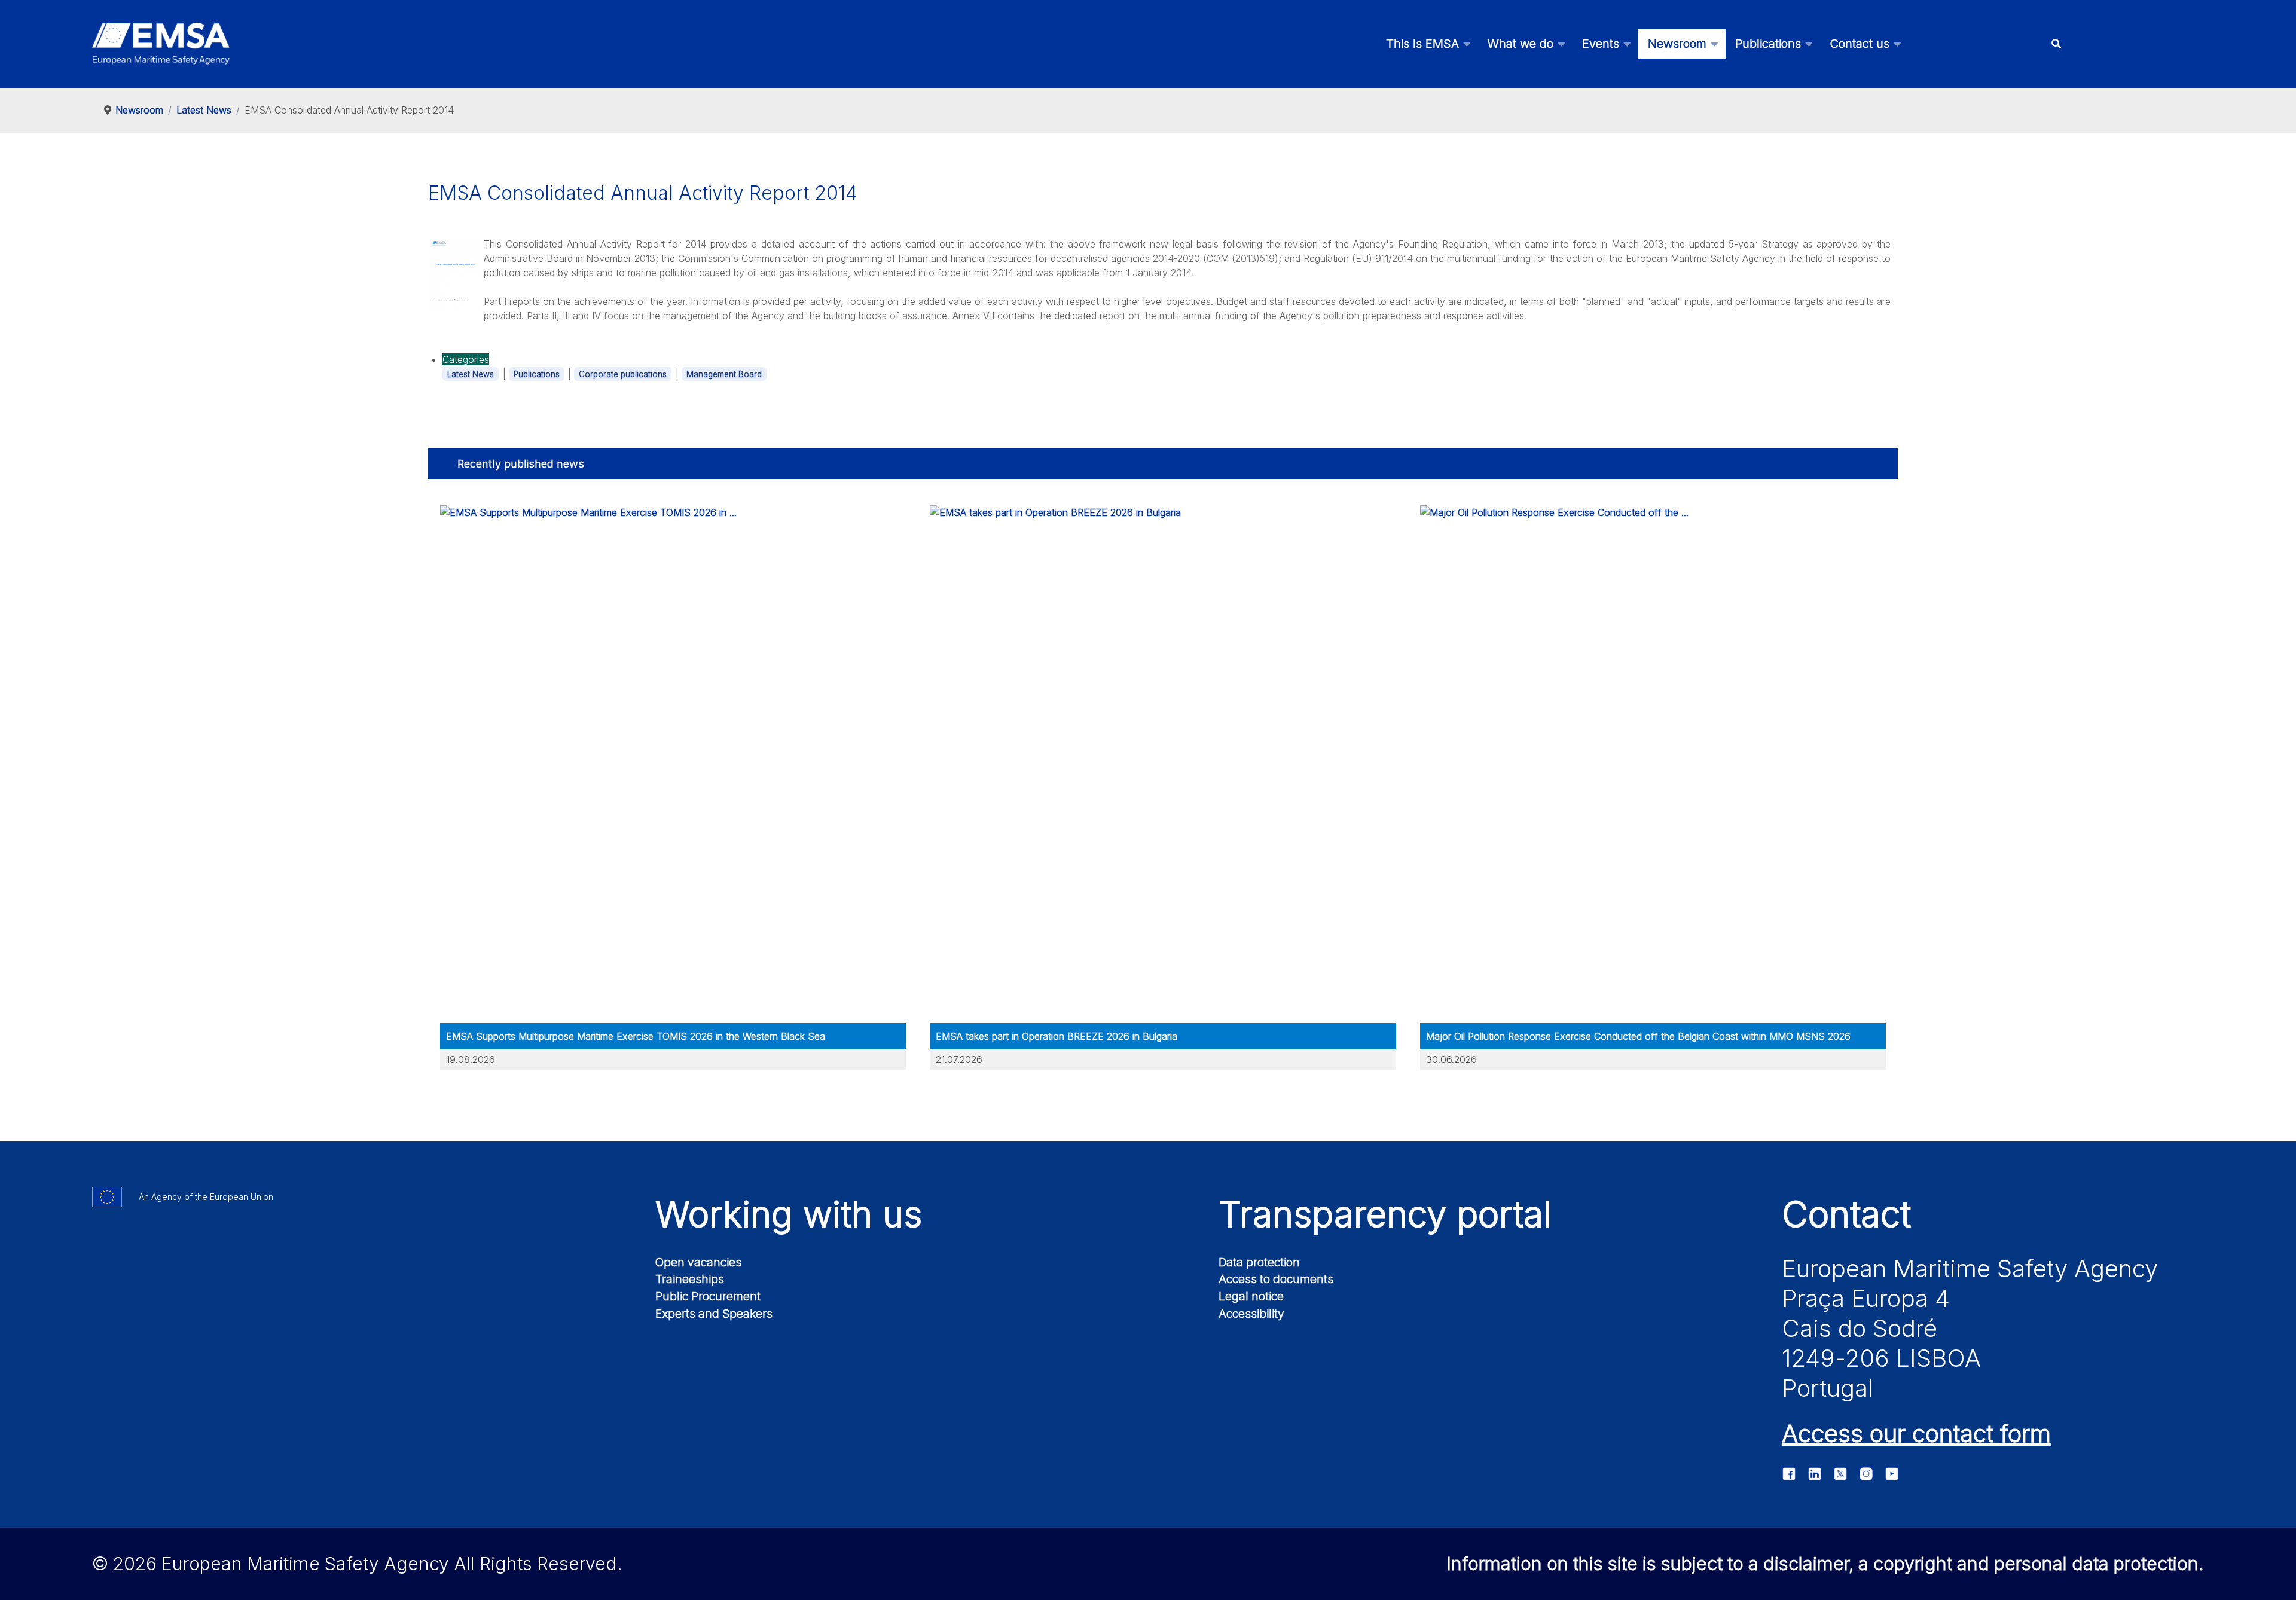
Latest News (471, 374)
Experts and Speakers (714, 1314)
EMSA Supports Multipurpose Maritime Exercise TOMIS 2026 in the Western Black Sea (636, 1036)
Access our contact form (1916, 1433)
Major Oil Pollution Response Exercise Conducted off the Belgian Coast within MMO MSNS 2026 (1638, 1036)
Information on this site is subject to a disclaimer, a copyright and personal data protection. (1825, 1564)
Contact (1846, 1214)
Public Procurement (708, 1296)
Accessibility (1251, 1314)
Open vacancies (698, 1262)
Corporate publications (623, 374)
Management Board (724, 374)
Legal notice (1251, 1296)
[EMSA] (161, 44)
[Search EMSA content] (2057, 44)
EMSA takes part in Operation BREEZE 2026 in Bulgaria (1057, 1036)
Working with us (789, 1214)
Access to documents (1276, 1279)
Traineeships (690, 1279)
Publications (537, 374)
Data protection (1259, 1262)
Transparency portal (1385, 1214)
